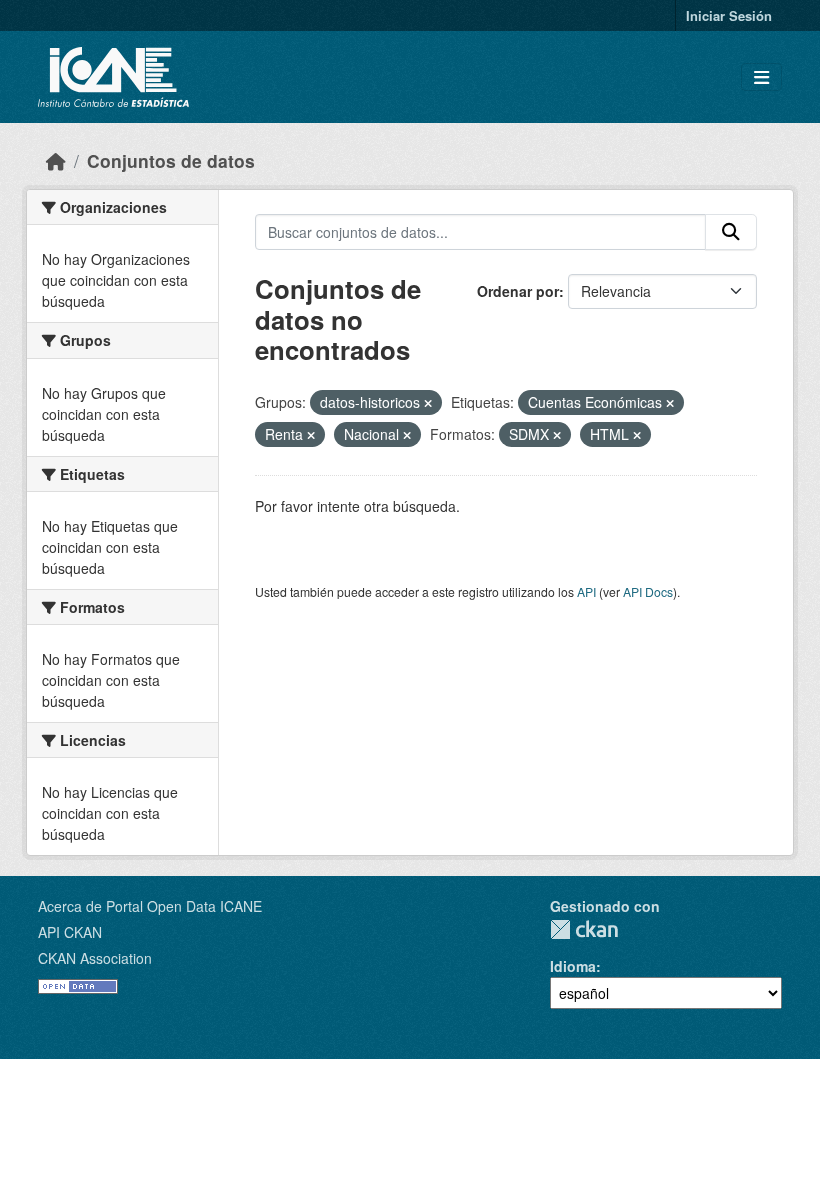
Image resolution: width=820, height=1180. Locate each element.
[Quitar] (428, 403)
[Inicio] (56, 160)
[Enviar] (731, 232)
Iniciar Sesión (729, 15)
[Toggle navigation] (761, 77)
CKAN (584, 929)
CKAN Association (95, 958)
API (586, 591)
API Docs (648, 591)
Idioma (573, 966)
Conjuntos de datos (171, 160)
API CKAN (70, 932)
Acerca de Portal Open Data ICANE (150, 906)
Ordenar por (518, 291)
